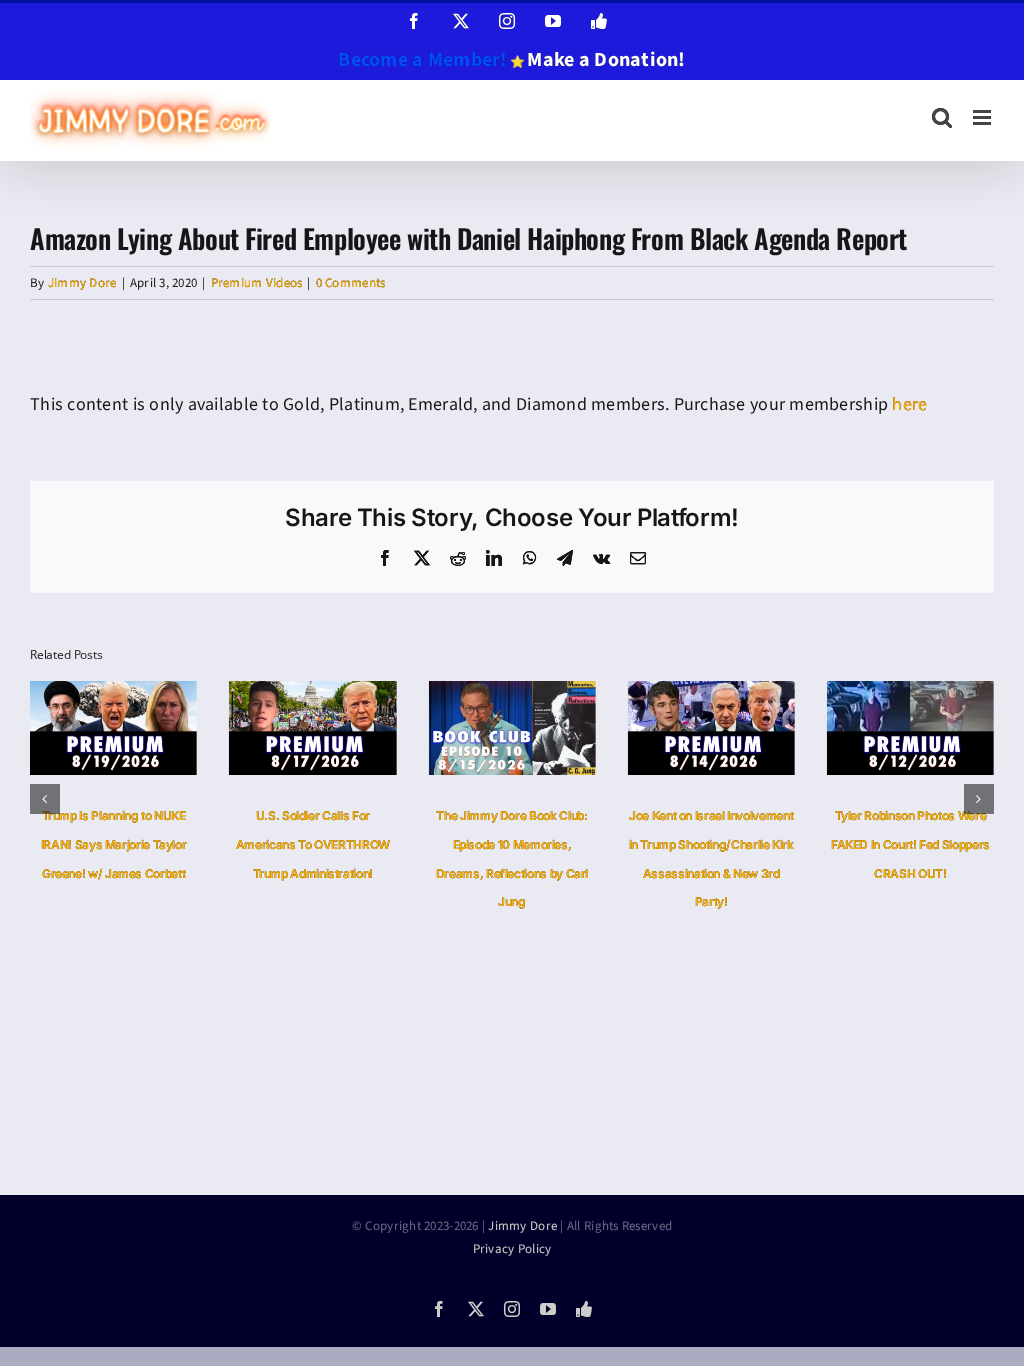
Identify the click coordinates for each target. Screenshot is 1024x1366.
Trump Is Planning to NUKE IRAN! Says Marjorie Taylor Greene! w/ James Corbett (114, 844)
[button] (45, 799)
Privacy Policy (512, 1249)
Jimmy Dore (82, 283)
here (909, 404)
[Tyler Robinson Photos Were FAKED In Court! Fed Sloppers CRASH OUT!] (910, 693)
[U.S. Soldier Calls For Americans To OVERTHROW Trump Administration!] (312, 693)
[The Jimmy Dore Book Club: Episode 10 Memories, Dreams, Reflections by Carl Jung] (511, 693)
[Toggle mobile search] (942, 117)
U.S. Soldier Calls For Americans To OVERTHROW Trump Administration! (313, 844)
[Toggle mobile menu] (983, 117)
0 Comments (351, 283)
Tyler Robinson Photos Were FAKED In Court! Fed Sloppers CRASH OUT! (910, 844)
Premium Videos (257, 283)
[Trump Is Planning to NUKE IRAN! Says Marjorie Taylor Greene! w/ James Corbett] (113, 693)
